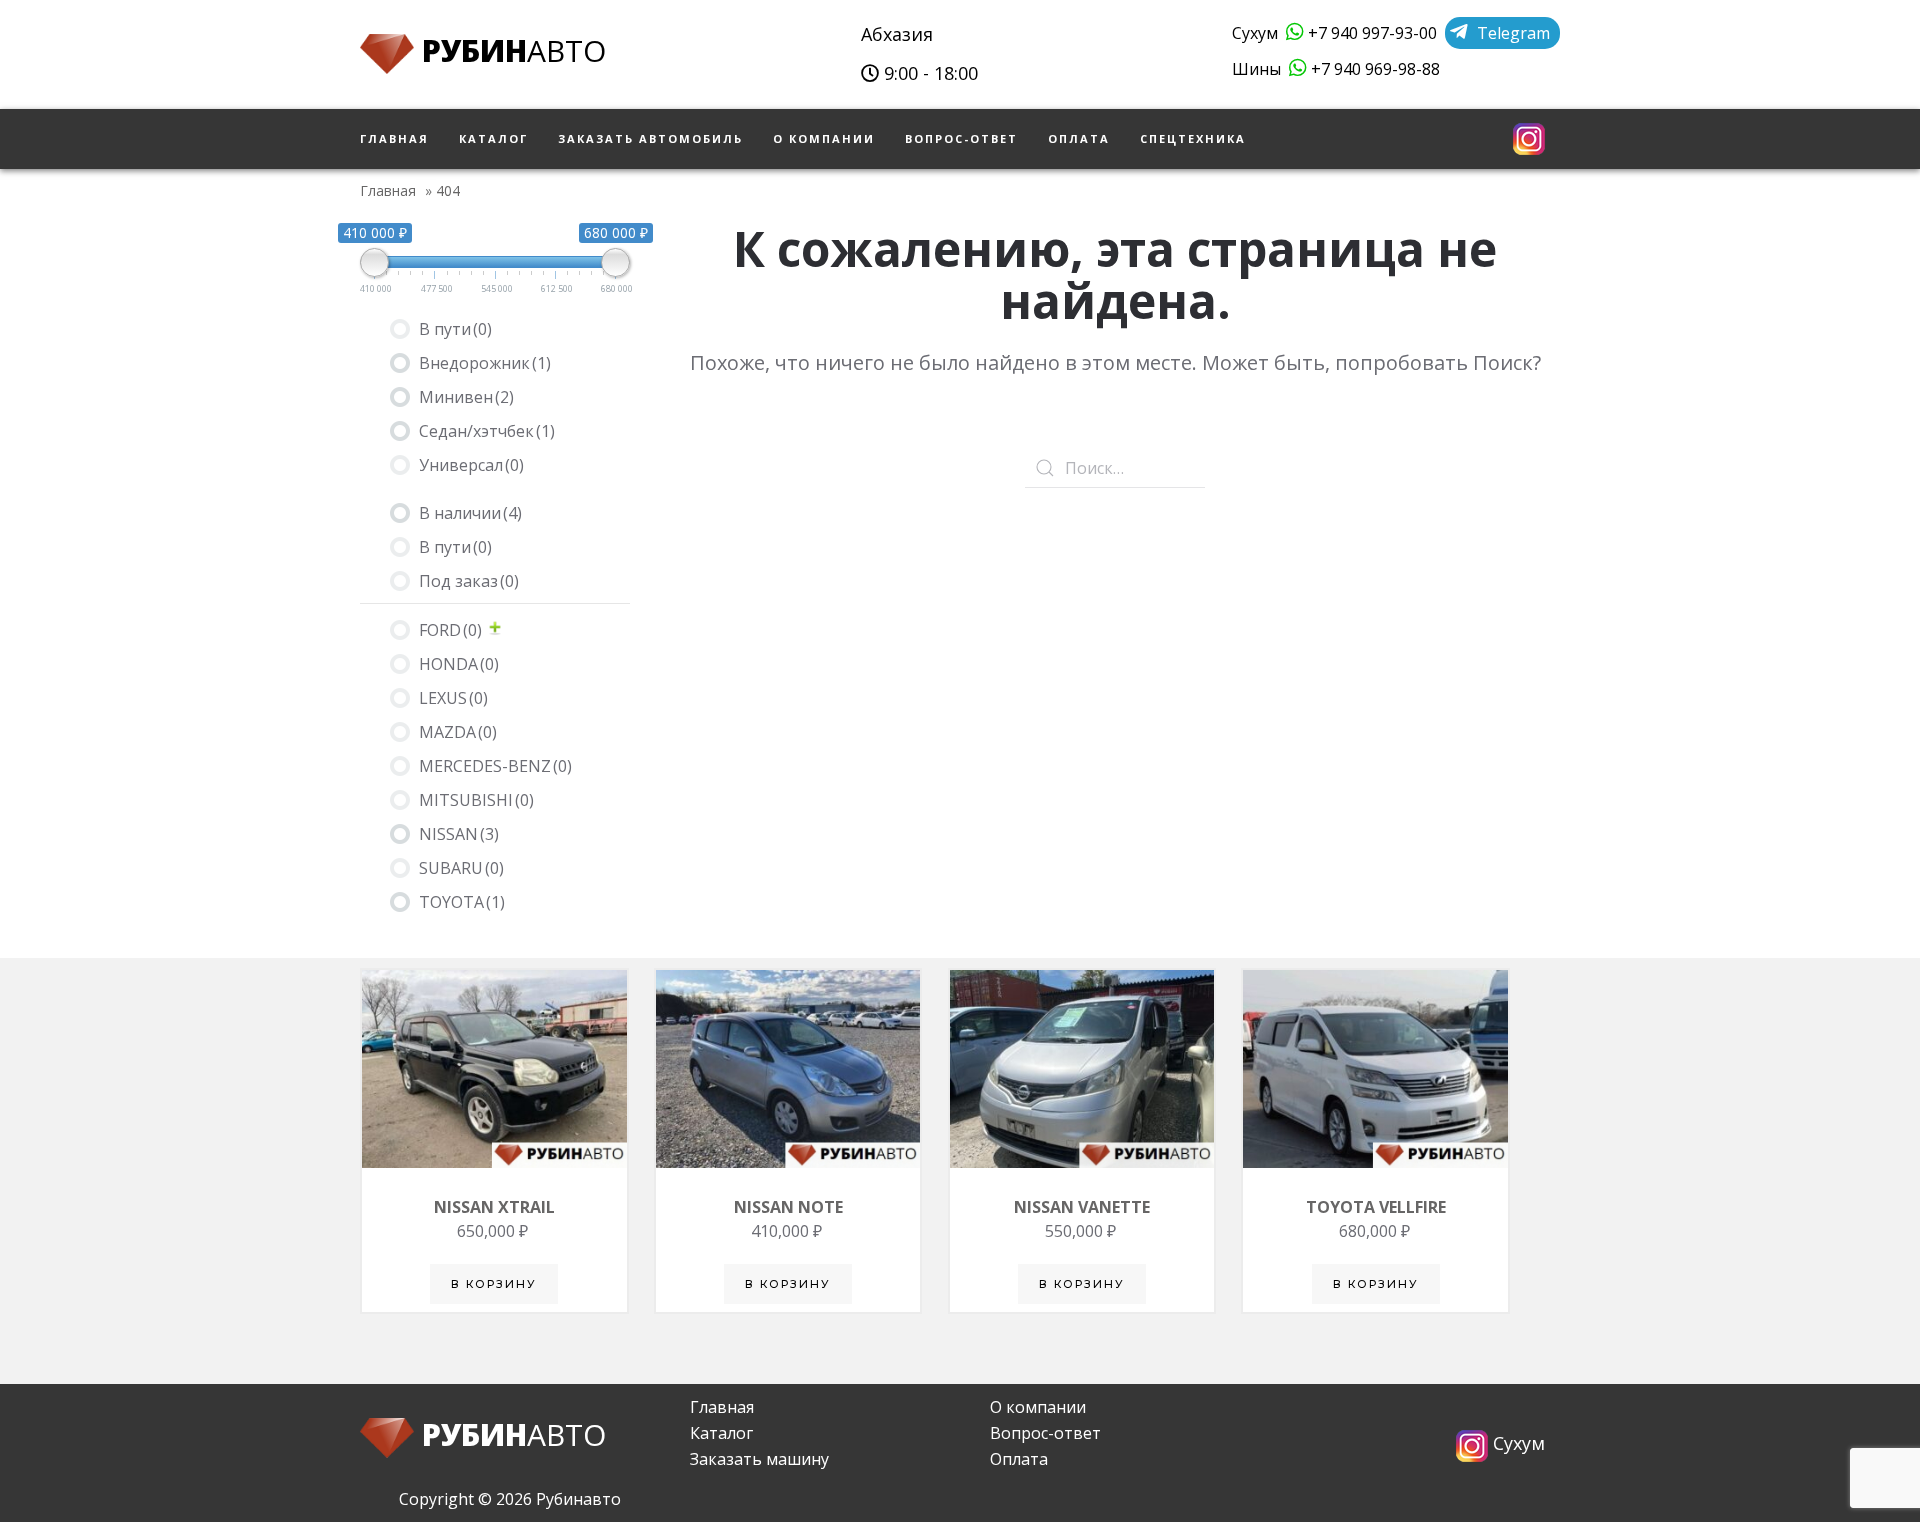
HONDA (459, 664)
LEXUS (453, 698)
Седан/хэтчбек (487, 431)
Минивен (466, 397)
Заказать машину (759, 1459)
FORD (450, 630)
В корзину (494, 1284)
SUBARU (461, 868)
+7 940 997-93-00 (1370, 33)
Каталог (493, 138)
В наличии (470, 513)
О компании (824, 138)
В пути (455, 329)
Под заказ (469, 581)
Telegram (1511, 33)
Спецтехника (1193, 138)
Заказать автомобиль (650, 138)
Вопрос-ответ (961, 138)
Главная (394, 138)
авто (514, 50)
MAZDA (458, 732)
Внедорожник (485, 363)
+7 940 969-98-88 (1373, 69)
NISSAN (459, 834)
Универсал (471, 465)
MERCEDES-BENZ (495, 766)
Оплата (1079, 138)
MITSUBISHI (476, 800)
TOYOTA (462, 902)
